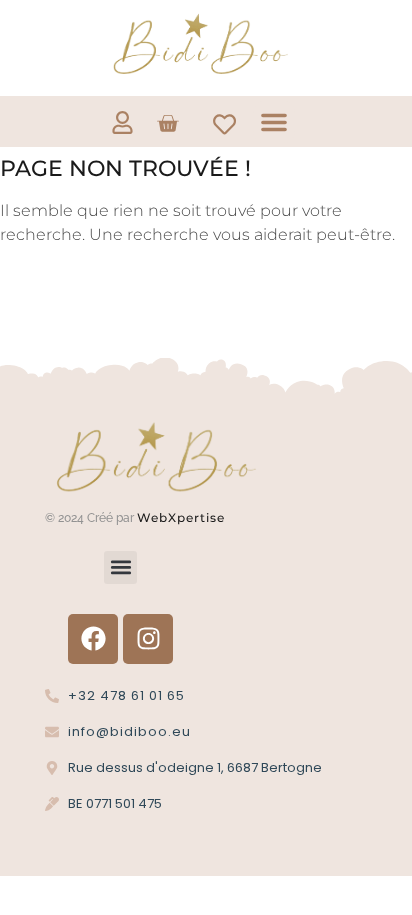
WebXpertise (183, 517)
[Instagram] (148, 639)
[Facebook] (93, 639)
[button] (274, 122)
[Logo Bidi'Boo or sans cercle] (199, 44)
